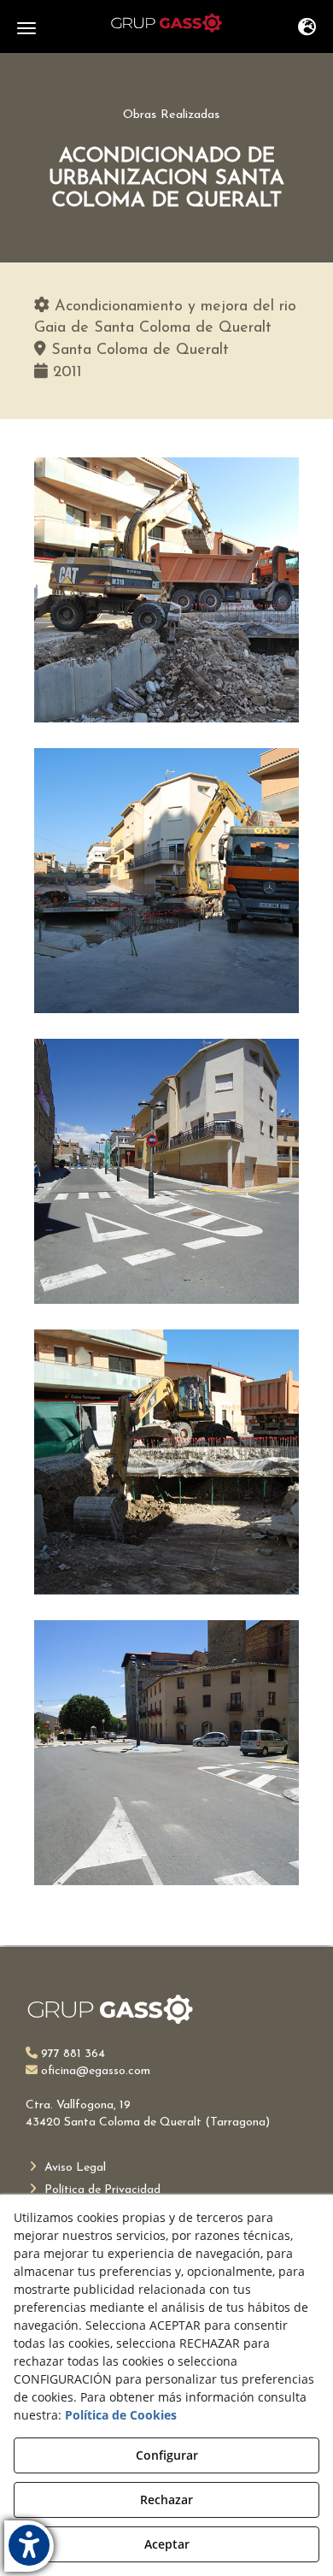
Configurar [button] (167, 2455)
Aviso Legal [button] (73, 2168)
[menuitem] (166, 2168)
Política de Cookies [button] (121, 2415)
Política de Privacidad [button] (101, 2190)
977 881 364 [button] (71, 2054)
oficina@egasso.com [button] (94, 2071)
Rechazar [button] (166, 2499)
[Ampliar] (166, 590)
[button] (166, 23)
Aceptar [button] (167, 2544)
